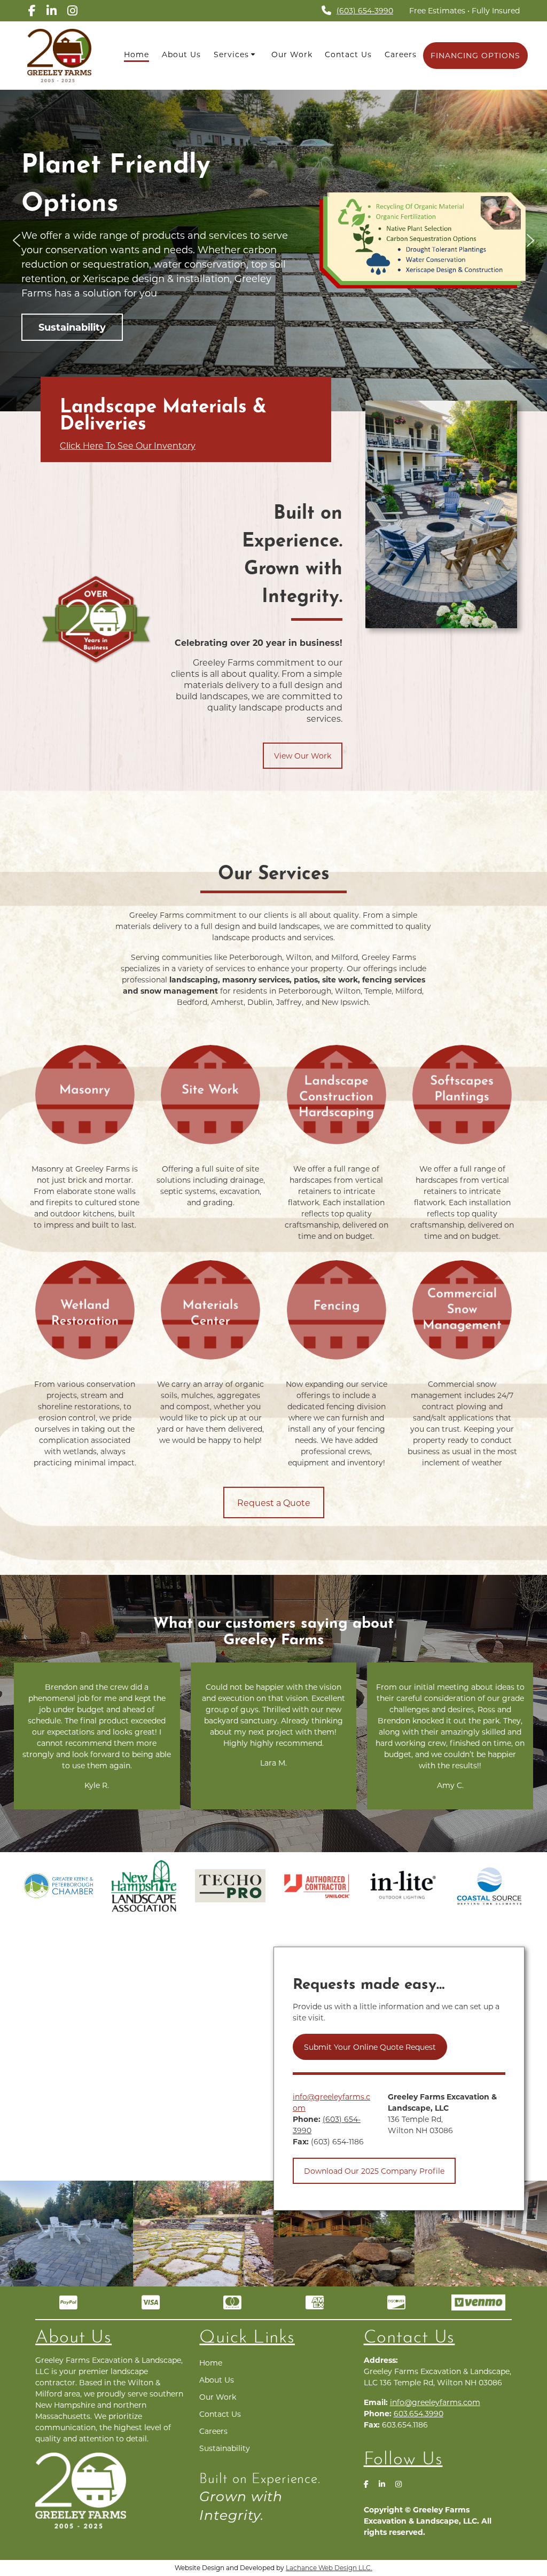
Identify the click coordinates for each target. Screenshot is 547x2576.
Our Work (292, 54)
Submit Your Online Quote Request (370, 2047)
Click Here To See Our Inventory (128, 445)
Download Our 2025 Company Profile (374, 2171)
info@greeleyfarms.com (435, 2402)
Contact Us (348, 54)
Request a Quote (274, 1502)
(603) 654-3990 (365, 10)
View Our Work (303, 756)
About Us (181, 54)
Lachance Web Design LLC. (329, 2567)
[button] (17, 240)
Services (231, 54)
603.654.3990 (419, 2413)
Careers (401, 54)
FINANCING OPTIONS (475, 55)
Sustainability (225, 2448)
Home (136, 54)
